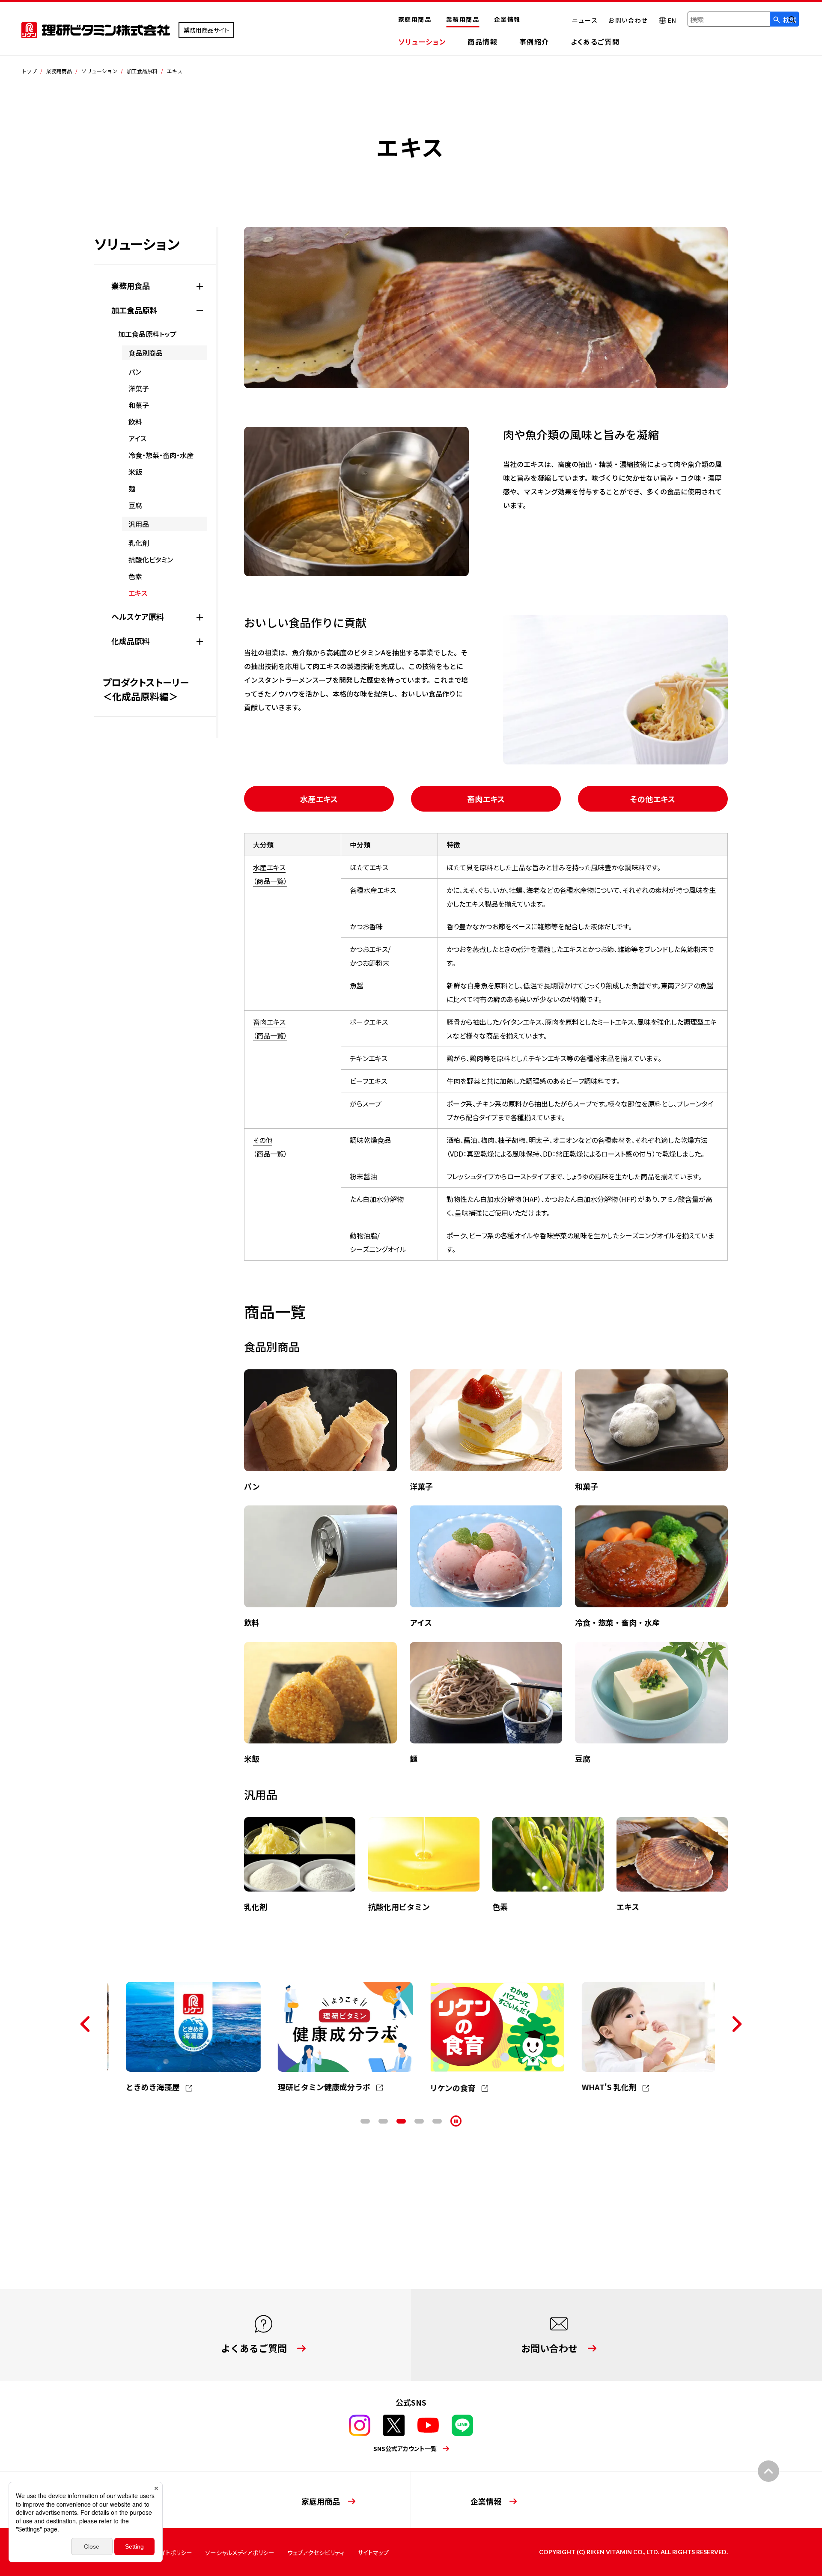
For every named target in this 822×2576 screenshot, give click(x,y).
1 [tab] (365, 2121)
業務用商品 (463, 19)
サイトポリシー (174, 2552)
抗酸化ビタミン (151, 559)
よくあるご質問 (595, 42)
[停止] (456, 2121)
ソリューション (422, 42)
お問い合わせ (628, 20)
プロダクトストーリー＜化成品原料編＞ (146, 689)
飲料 (135, 422)
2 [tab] (383, 2121)
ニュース (585, 20)
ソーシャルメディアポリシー (240, 2552)
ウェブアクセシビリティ (316, 2552)
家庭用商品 (415, 19)
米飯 (135, 472)
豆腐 (135, 505)
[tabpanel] (183, 2038)
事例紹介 (534, 42)
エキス (138, 593)
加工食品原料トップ (147, 334)
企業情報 (507, 19)
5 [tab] (437, 2121)
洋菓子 (139, 388)
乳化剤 (139, 543)
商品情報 (482, 42)
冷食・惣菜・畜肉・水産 (161, 455)
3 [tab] (401, 2121)
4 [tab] (419, 2121)
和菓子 (139, 405)
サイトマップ (373, 2552)
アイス (137, 438)
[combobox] (729, 19)
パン (135, 372)
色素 (135, 576)
